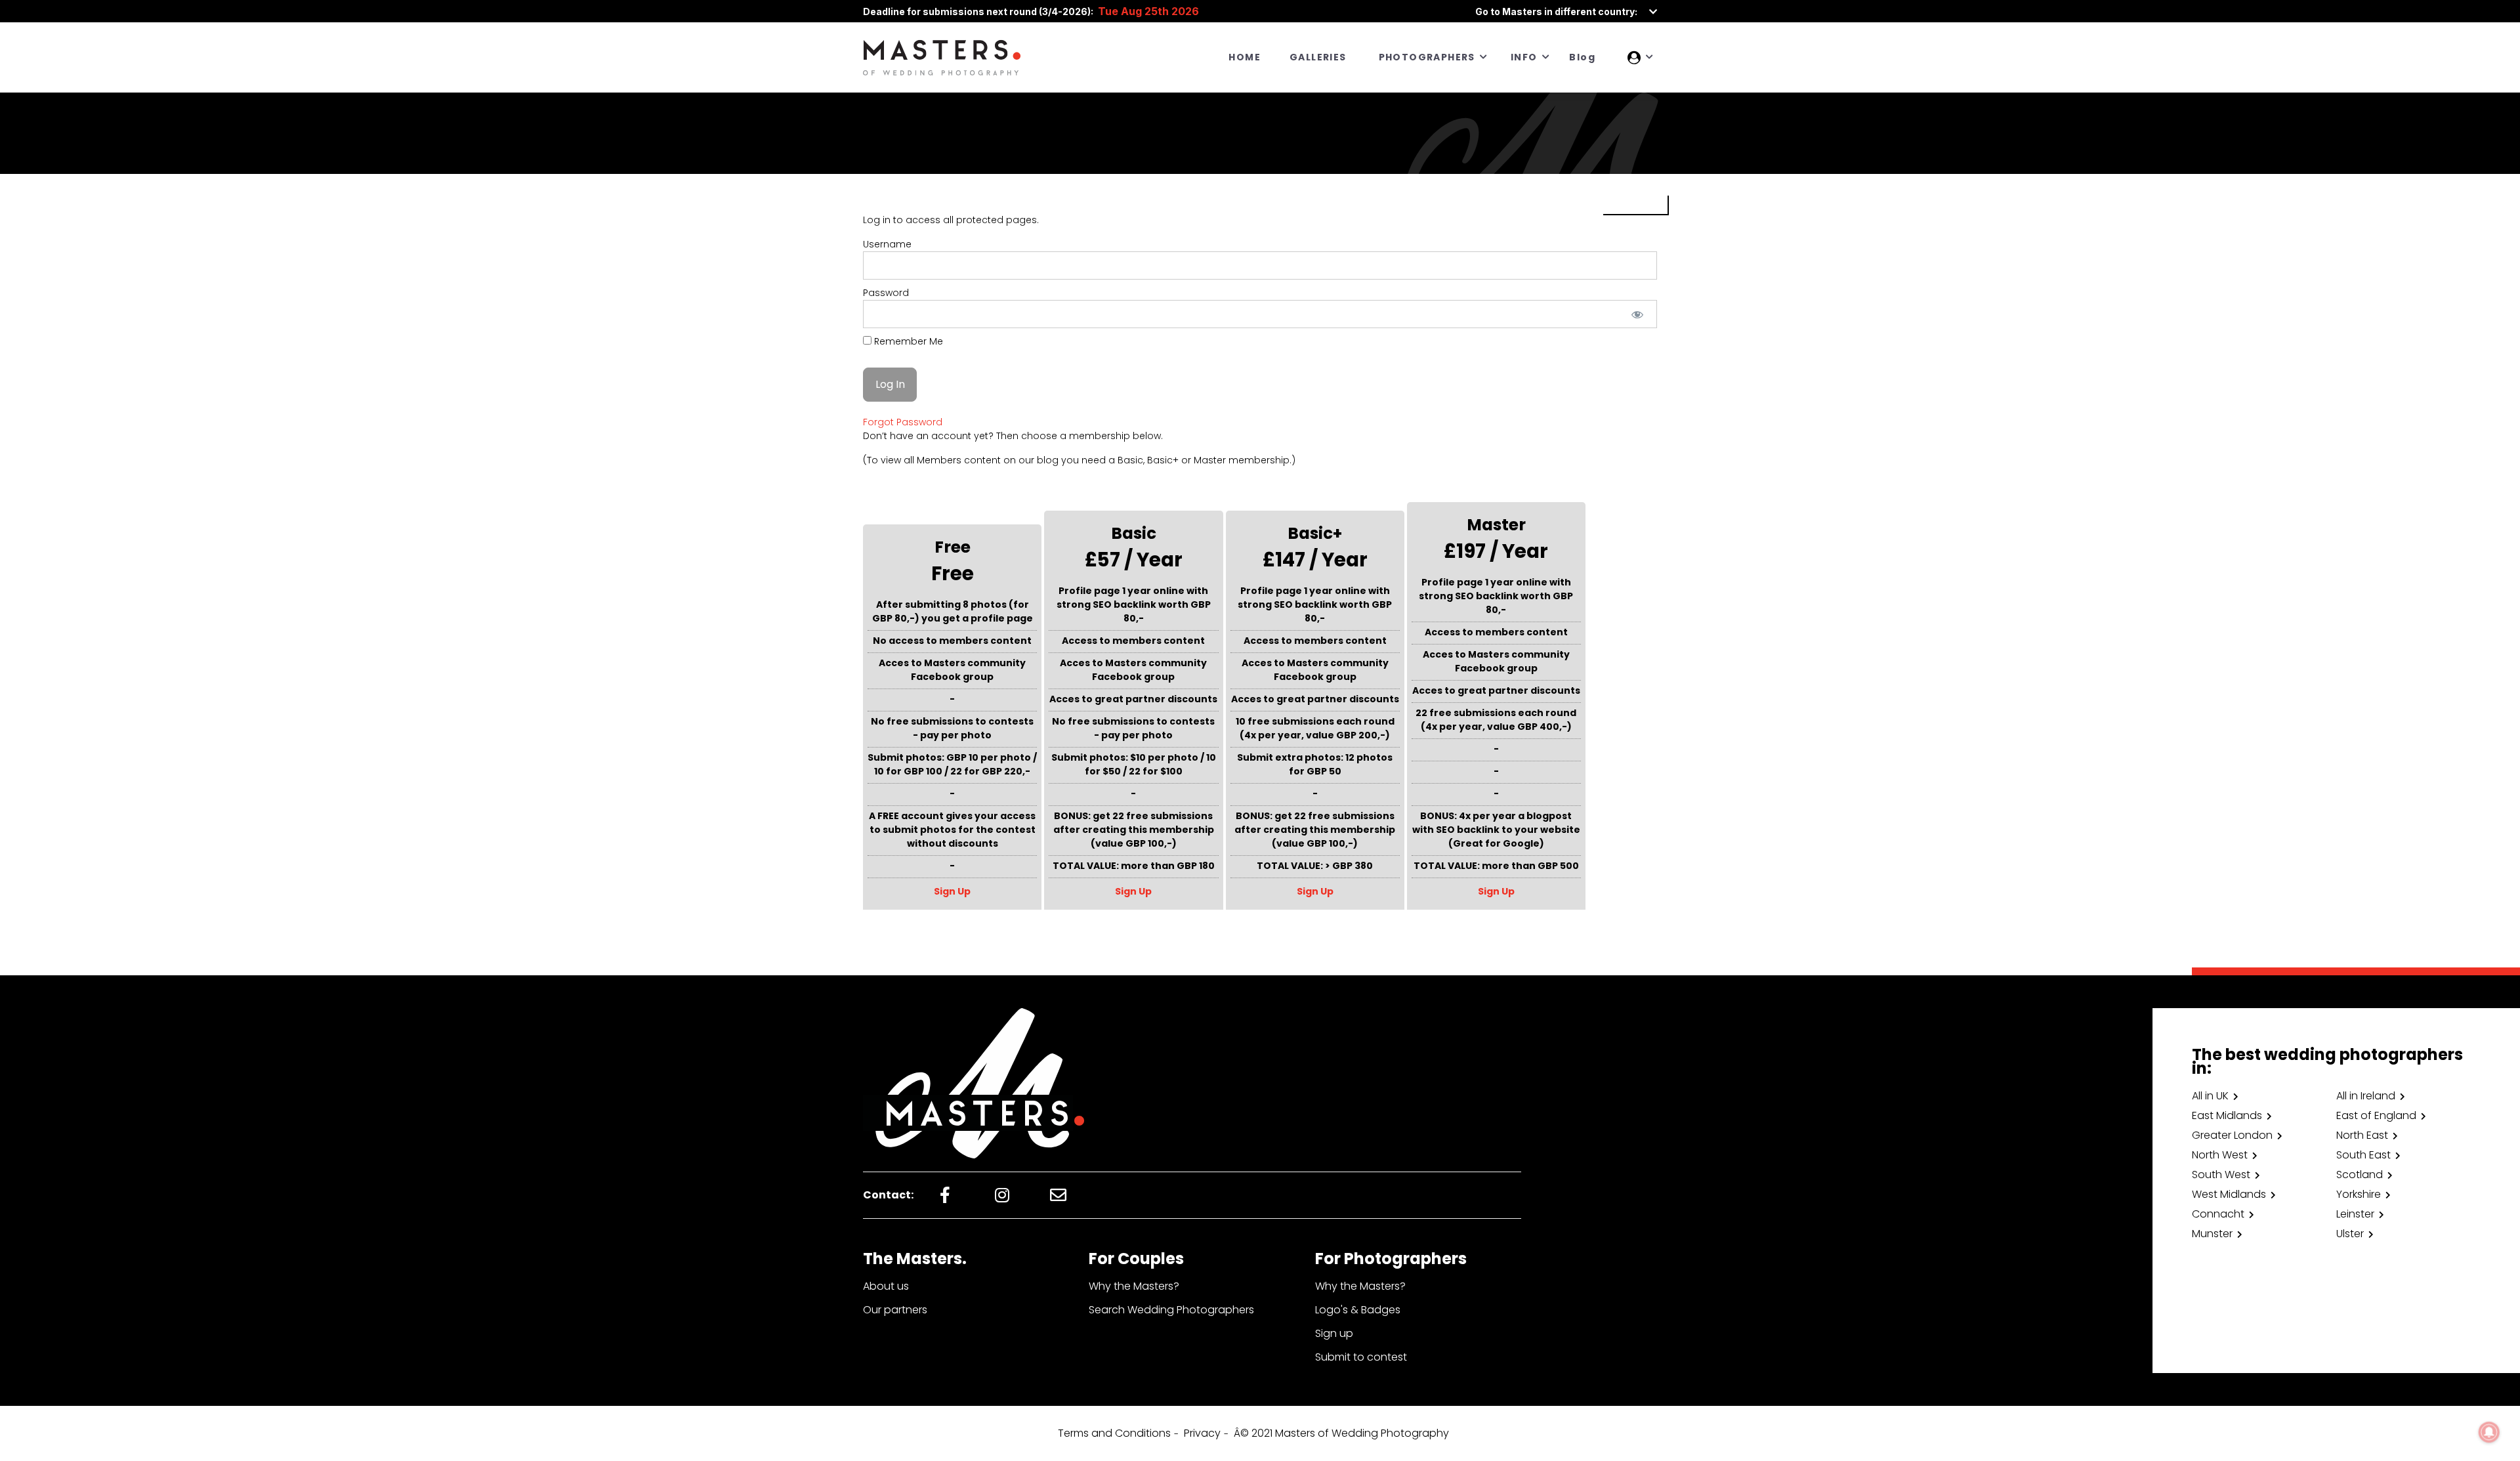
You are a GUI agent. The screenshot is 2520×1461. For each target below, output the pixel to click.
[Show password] (1638, 314)
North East (2362, 1135)
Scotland (2360, 1175)
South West (2221, 1175)
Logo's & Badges (1358, 1310)
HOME (1245, 57)
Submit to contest (1361, 1357)
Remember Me (907, 341)
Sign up (1334, 1333)
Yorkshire (2359, 1194)
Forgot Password (903, 422)
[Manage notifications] (2489, 1432)
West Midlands (2229, 1194)
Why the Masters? (1134, 1286)
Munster (2212, 1234)
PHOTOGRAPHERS (1427, 57)
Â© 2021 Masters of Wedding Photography (1341, 1433)
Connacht (2218, 1214)
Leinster (2355, 1214)
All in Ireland (2366, 1096)
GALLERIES (1318, 57)
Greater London (2232, 1135)
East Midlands (2227, 1115)
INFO (1524, 57)
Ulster (2350, 1234)
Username (887, 244)
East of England (2376, 1115)
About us (886, 1286)
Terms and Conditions (1114, 1433)
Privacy (1202, 1433)
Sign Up (952, 891)
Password (886, 293)
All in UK (2210, 1096)
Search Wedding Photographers (1171, 1310)
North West (2220, 1155)
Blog (1582, 57)
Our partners (895, 1310)
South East (2363, 1155)
